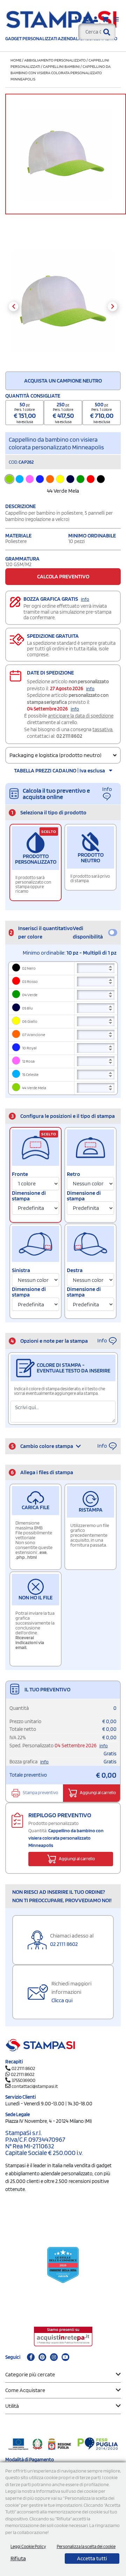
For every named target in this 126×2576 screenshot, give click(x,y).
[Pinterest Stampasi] (42, 2357)
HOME (16, 60)
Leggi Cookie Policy (28, 2546)
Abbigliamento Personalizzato (55, 60)
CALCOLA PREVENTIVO (63, 576)
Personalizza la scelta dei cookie (86, 2546)
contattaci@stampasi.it (35, 2086)
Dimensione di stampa (29, 1196)
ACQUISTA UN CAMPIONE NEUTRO (63, 381)
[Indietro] (13, 306)
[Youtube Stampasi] (65, 2357)
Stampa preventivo (40, 1793)
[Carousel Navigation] (63, 306)
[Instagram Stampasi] (54, 2357)
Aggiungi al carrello (97, 1793)
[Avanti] (113, 306)
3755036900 (23, 2080)
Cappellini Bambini (61, 66)
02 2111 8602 (69, 736)
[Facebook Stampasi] (31, 2357)
